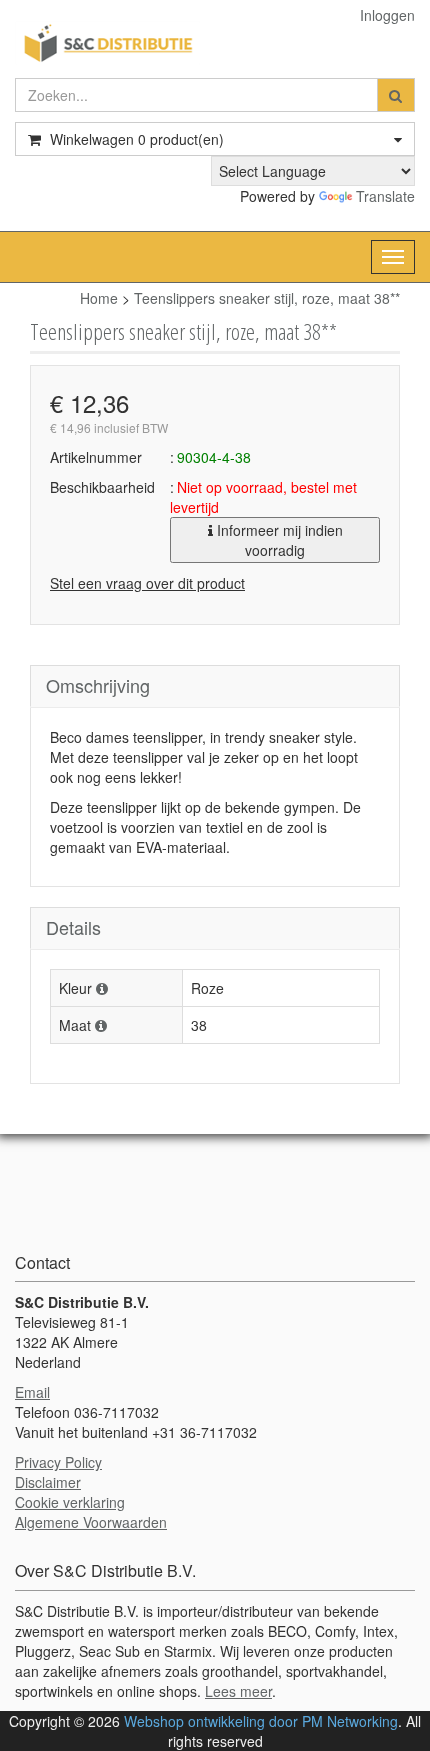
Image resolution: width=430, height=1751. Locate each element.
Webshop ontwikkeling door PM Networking (261, 1721)
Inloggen (387, 15)
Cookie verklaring (70, 1502)
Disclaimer (48, 1482)
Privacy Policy (58, 1462)
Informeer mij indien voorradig (278, 540)
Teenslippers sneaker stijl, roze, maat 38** (267, 298)
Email (32, 1392)
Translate (385, 196)
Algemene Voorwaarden (91, 1522)
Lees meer (238, 1691)
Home (99, 298)
